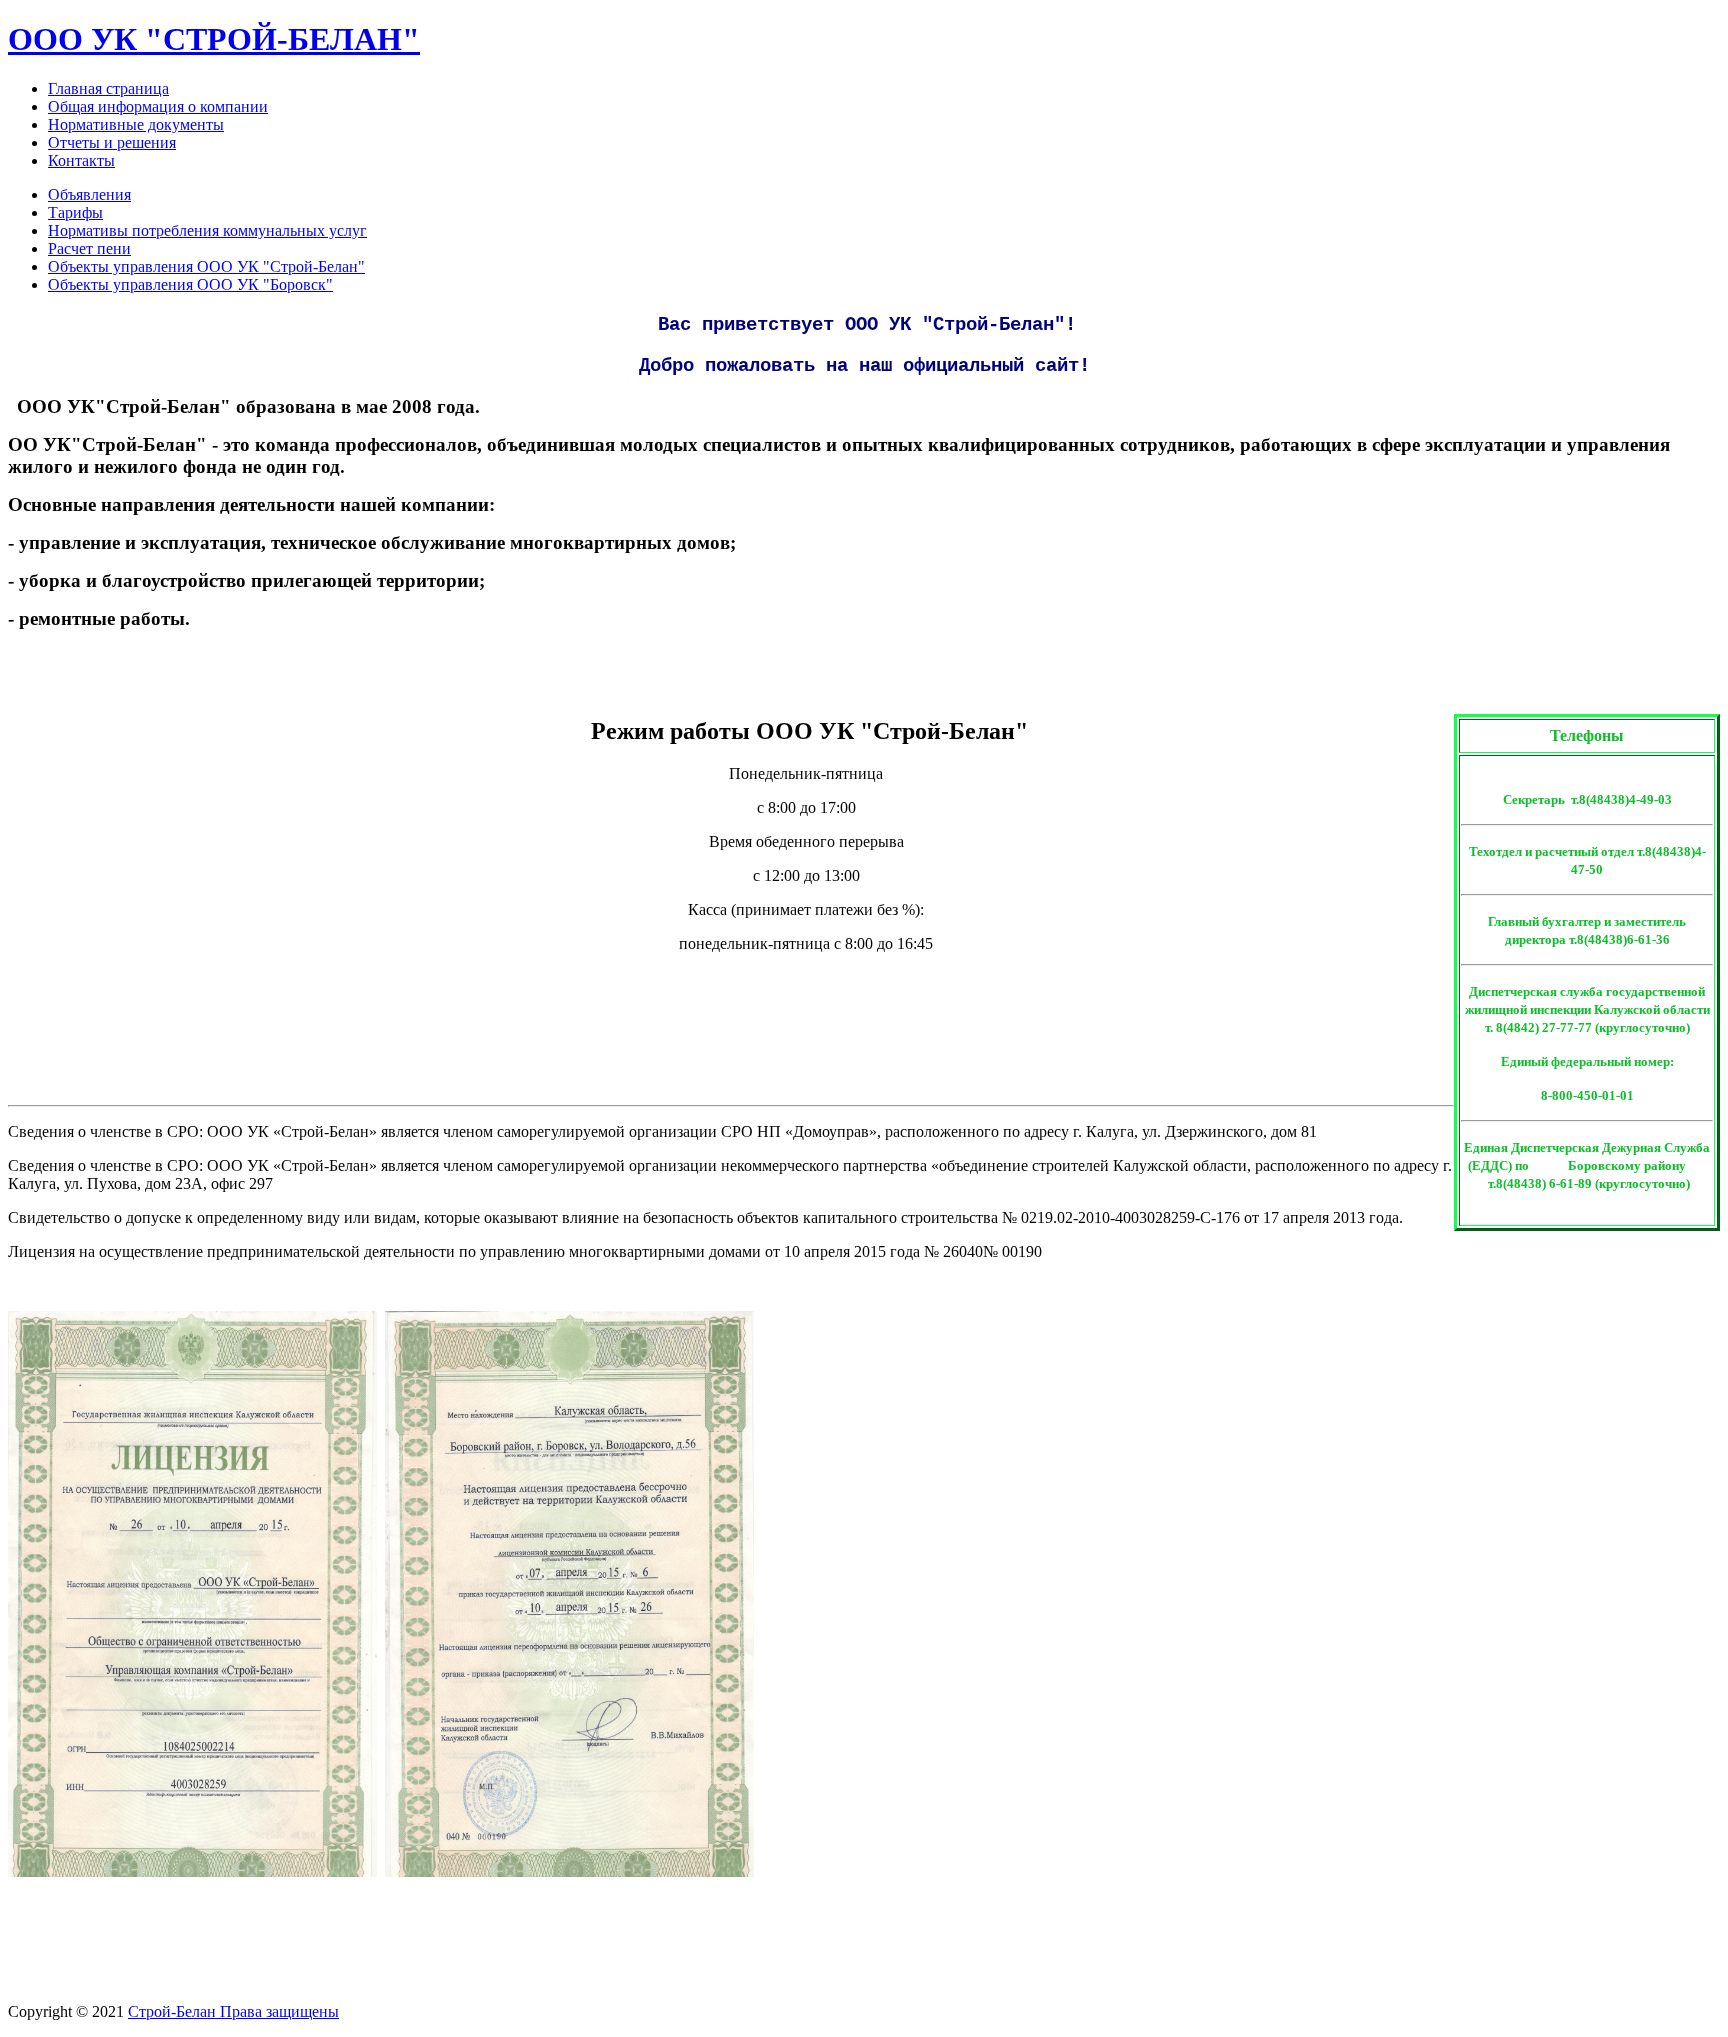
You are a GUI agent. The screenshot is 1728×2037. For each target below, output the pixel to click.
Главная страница (108, 88)
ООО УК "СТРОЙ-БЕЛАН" (214, 39)
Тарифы (75, 212)
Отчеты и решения (112, 142)
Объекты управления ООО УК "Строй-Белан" (206, 266)
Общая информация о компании (158, 106)
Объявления (89, 194)
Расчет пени (89, 248)
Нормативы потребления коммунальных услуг (207, 230)
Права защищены (279, 2011)
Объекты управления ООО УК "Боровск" (190, 284)
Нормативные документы (136, 124)
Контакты (81, 160)
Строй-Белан (174, 2011)
